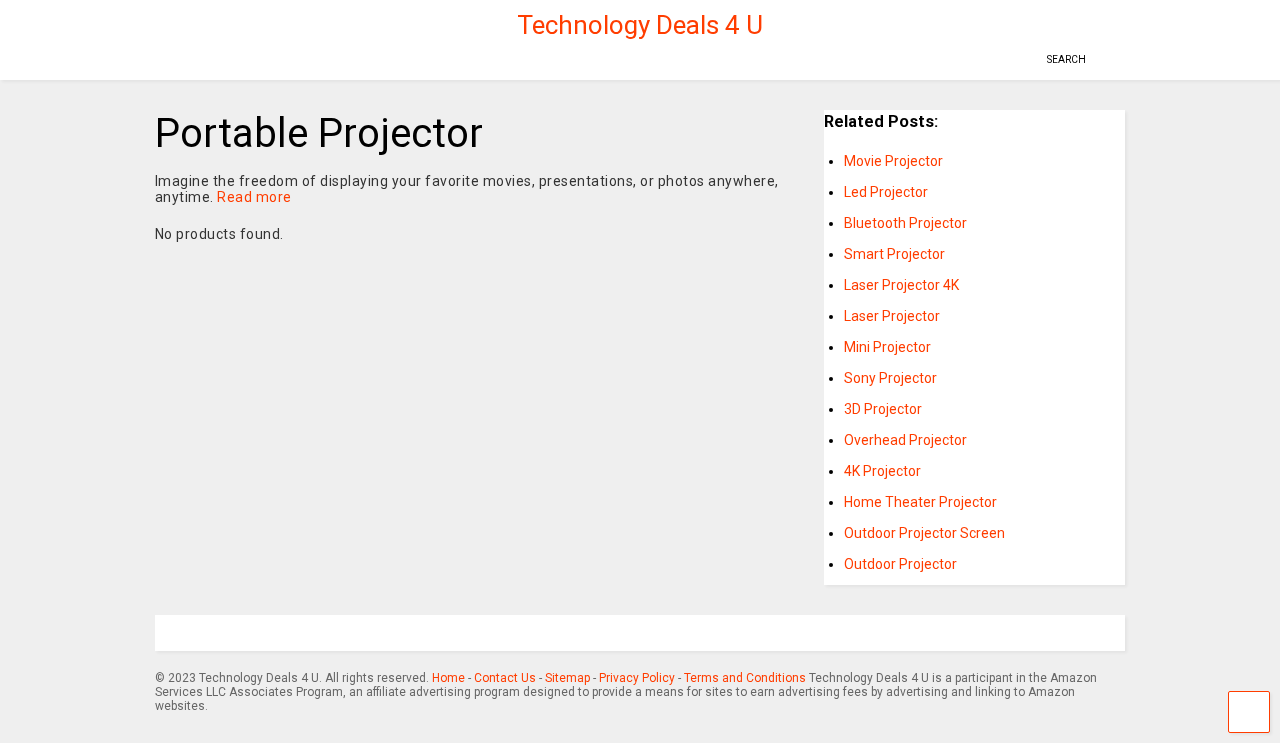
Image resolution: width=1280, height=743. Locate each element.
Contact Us (505, 678)
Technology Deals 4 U (640, 25)
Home (448, 678)
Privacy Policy (637, 678)
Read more (254, 197)
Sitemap (567, 678)
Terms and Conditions (745, 678)
